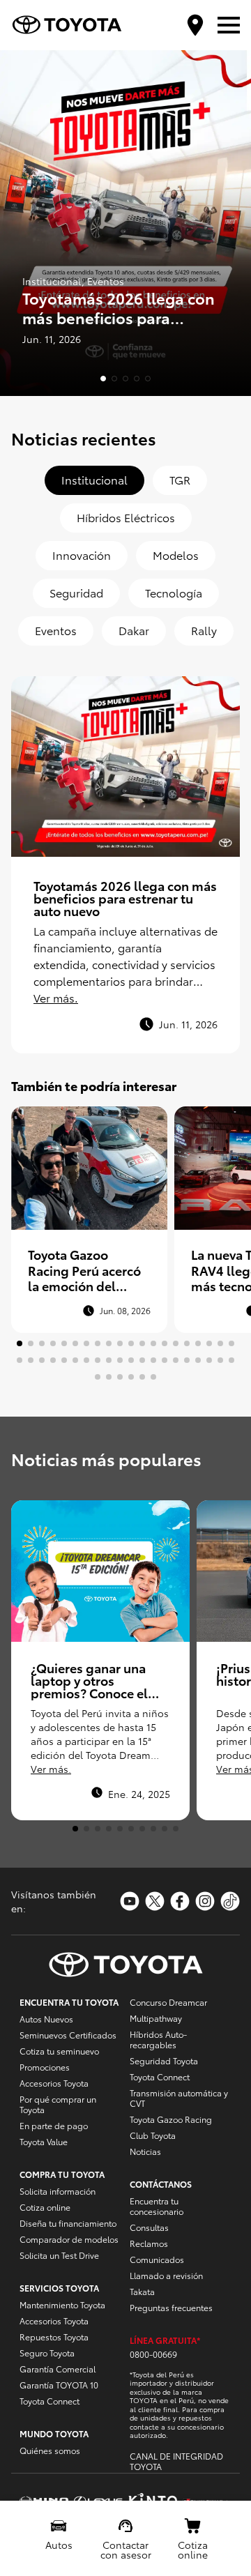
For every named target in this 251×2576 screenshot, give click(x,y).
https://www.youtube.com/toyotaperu (130, 1901)
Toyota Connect (50, 2401)
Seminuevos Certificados (68, 2035)
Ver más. (56, 997)
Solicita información (58, 2191)
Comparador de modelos (69, 2239)
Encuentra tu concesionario (157, 2206)
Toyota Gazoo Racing (171, 2119)
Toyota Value (44, 2141)
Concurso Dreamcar (168, 2002)
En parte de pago (54, 2125)
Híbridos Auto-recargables (158, 2039)
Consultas (149, 2227)
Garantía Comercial (58, 2369)
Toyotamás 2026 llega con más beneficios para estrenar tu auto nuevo (125, 898)
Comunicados (157, 2259)
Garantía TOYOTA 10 (59, 2385)
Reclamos (149, 2243)
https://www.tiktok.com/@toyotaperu (230, 1901)
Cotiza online (45, 2207)
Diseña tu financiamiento (68, 2223)
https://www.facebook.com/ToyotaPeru (180, 1901)
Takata (142, 2291)
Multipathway (156, 2018)
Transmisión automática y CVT (179, 2098)
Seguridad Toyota (164, 2060)
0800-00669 (153, 2354)
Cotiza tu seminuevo (59, 2051)
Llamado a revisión (166, 2275)
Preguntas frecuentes (171, 2307)
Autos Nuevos (46, 2019)
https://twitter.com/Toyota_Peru (155, 1901)
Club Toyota (153, 2135)
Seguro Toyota (47, 2353)
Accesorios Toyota (54, 2083)
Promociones (45, 2067)
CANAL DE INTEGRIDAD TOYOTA (176, 2461)
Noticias (145, 2151)
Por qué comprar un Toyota (58, 2104)
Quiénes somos (50, 2450)
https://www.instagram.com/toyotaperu (205, 1901)
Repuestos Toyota (54, 2337)
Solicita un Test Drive (59, 2255)
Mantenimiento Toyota (62, 2304)
